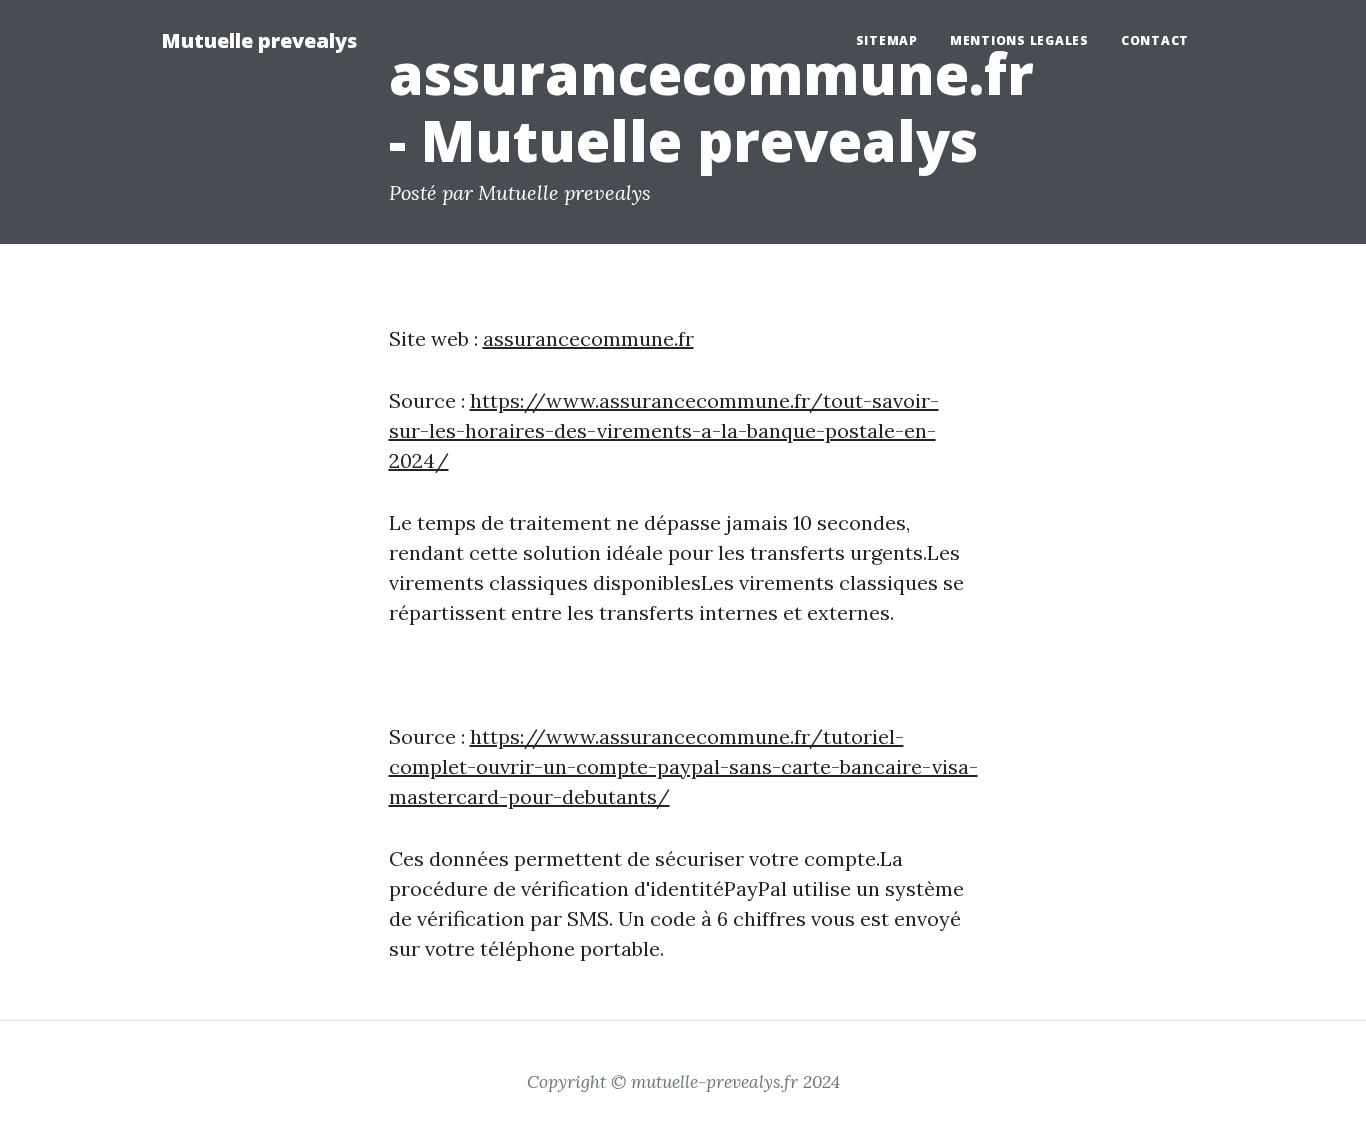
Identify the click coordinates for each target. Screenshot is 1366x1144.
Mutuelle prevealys (259, 40)
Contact (1155, 40)
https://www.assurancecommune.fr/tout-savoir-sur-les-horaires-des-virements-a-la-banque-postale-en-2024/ (664, 430)
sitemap (887, 40)
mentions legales (1019, 40)
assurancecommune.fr (588, 338)
